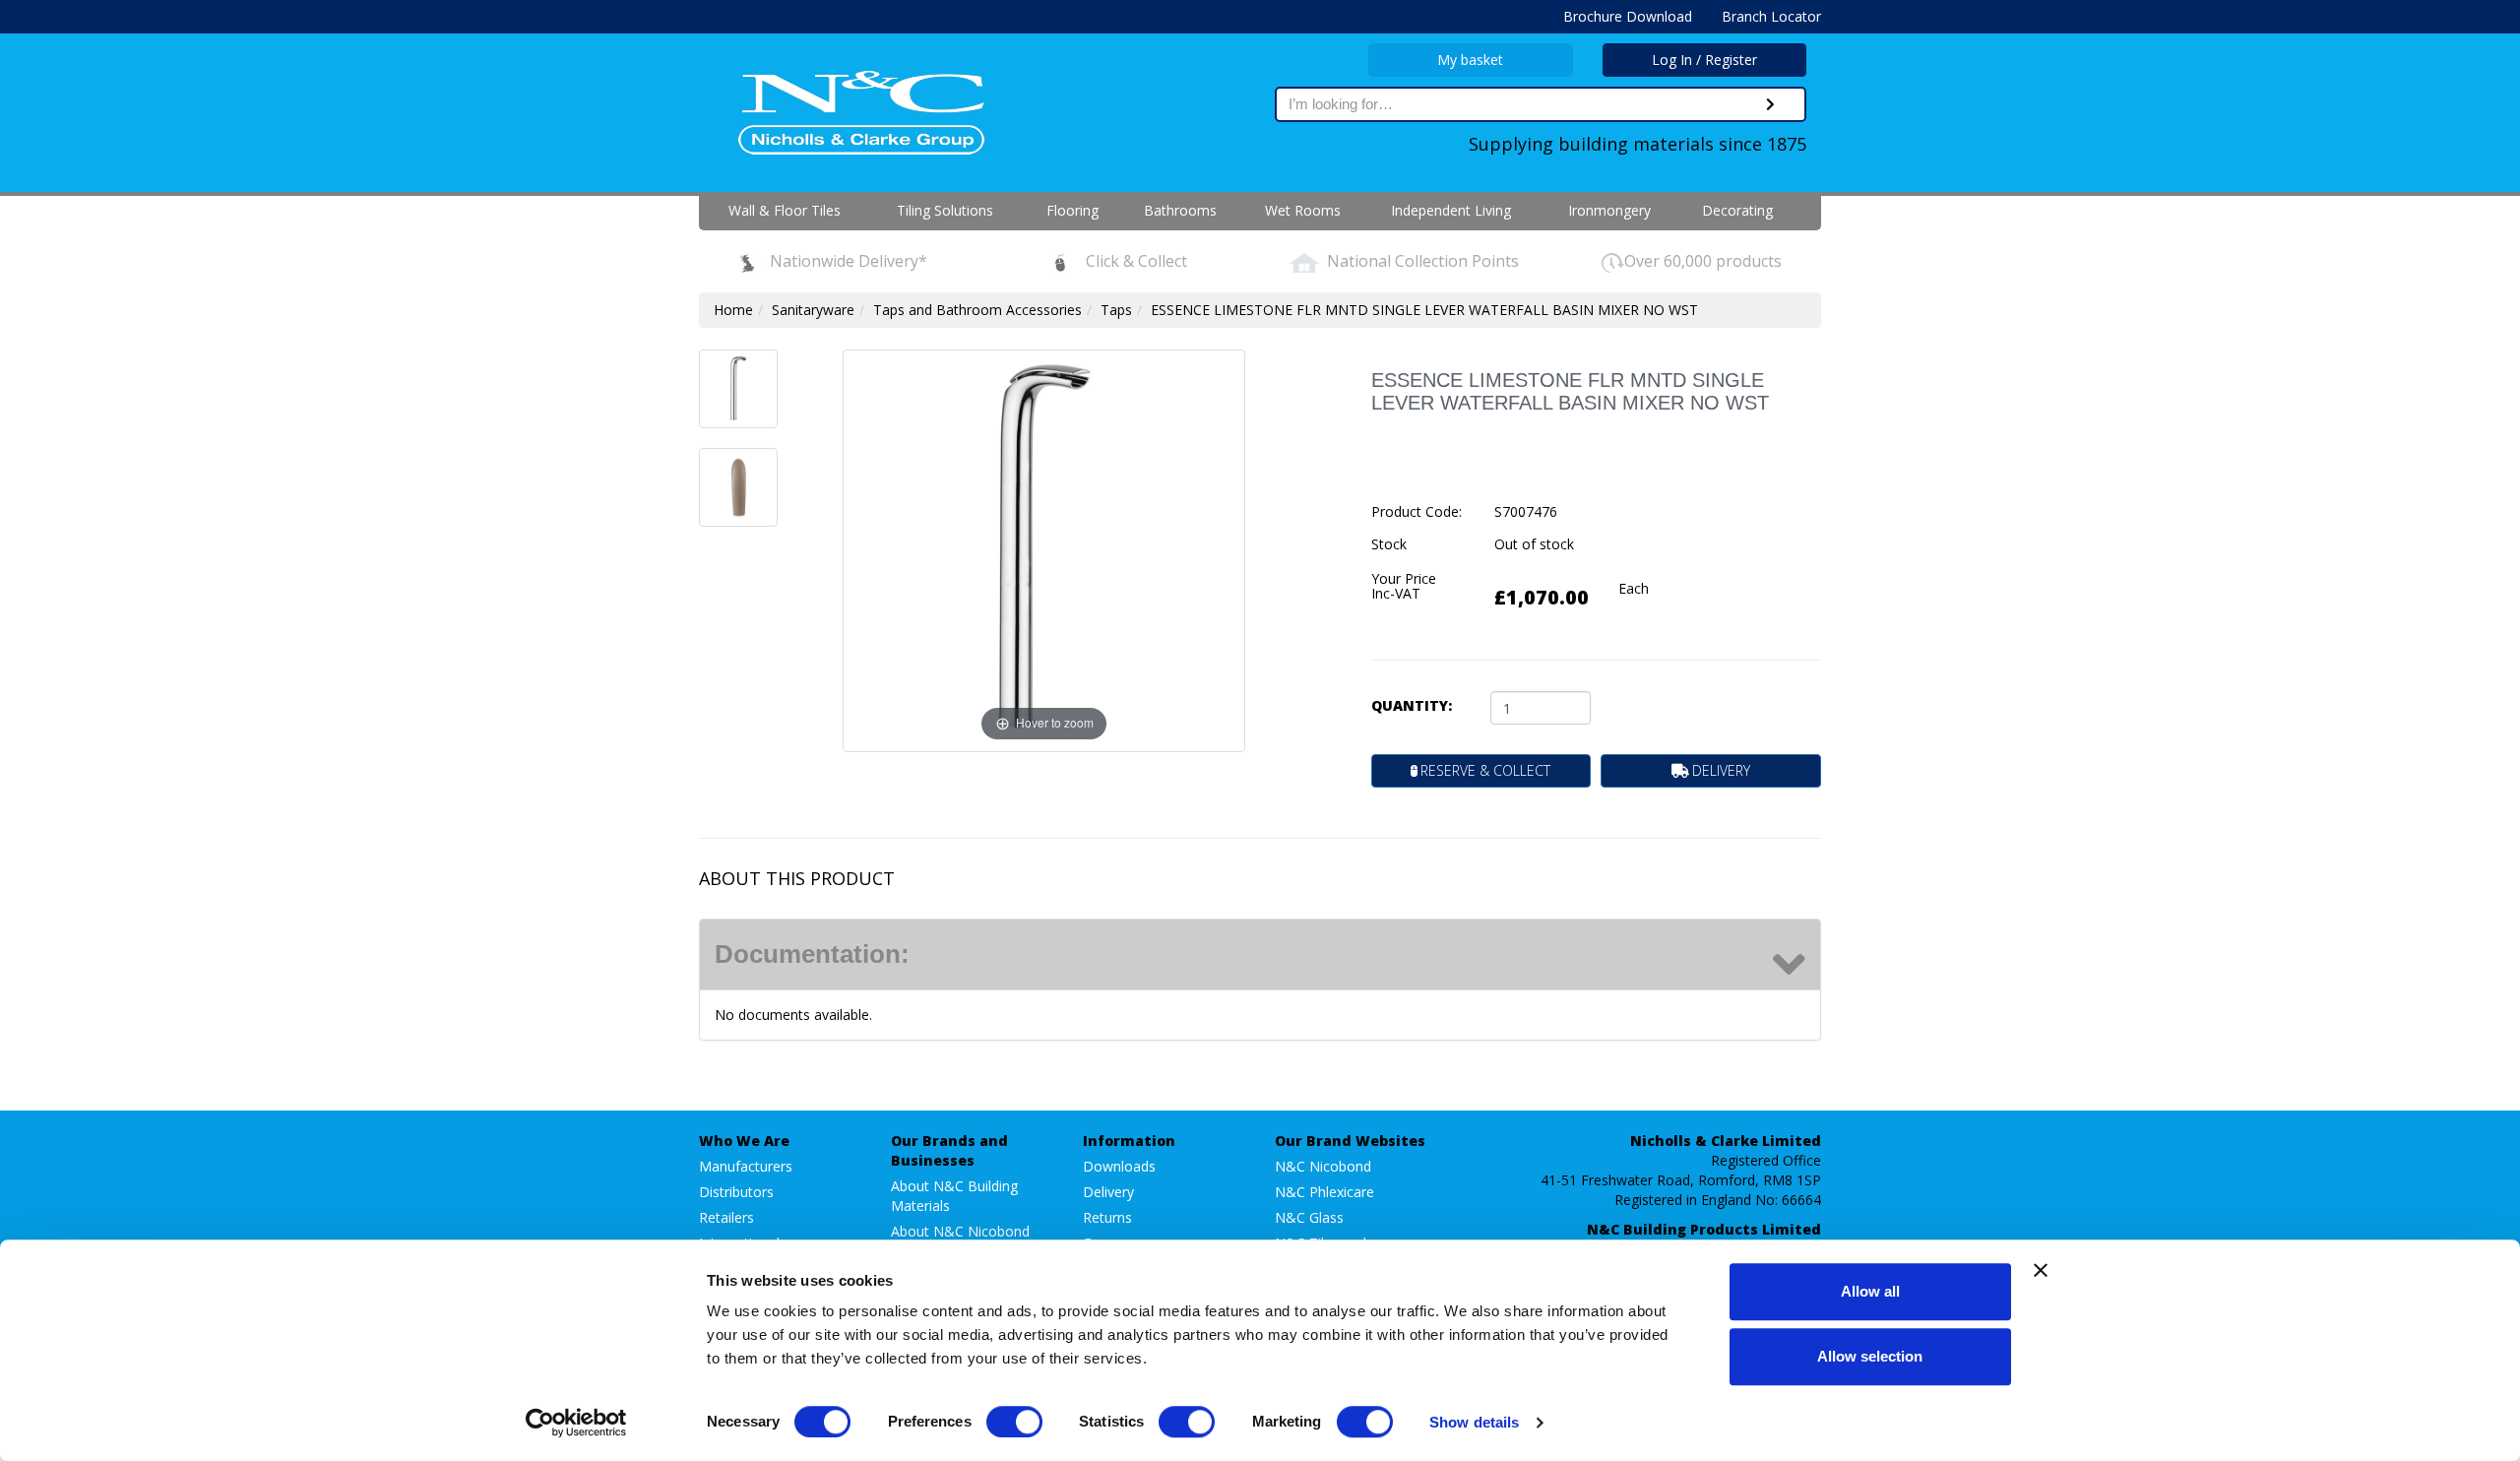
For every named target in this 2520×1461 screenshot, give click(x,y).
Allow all (1870, 1291)
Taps (1116, 310)
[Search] (1770, 104)
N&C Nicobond (1323, 1166)
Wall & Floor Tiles (785, 210)
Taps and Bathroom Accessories (977, 310)
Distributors (736, 1192)
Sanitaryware (813, 310)
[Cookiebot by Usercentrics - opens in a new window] (576, 1423)
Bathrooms (1180, 210)
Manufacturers (746, 1166)
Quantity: (1412, 705)
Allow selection (1870, 1356)
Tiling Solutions (945, 210)
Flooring (1072, 210)
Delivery (1108, 1192)
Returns (1107, 1217)
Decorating (1737, 210)
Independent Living (1451, 210)
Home (733, 310)
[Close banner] (2041, 1270)
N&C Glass (1309, 1217)
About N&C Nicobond (960, 1231)
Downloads (1119, 1166)
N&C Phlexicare (1324, 1192)
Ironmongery (1609, 210)
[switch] (1014, 1422)
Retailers (726, 1217)
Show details (1474, 1422)
